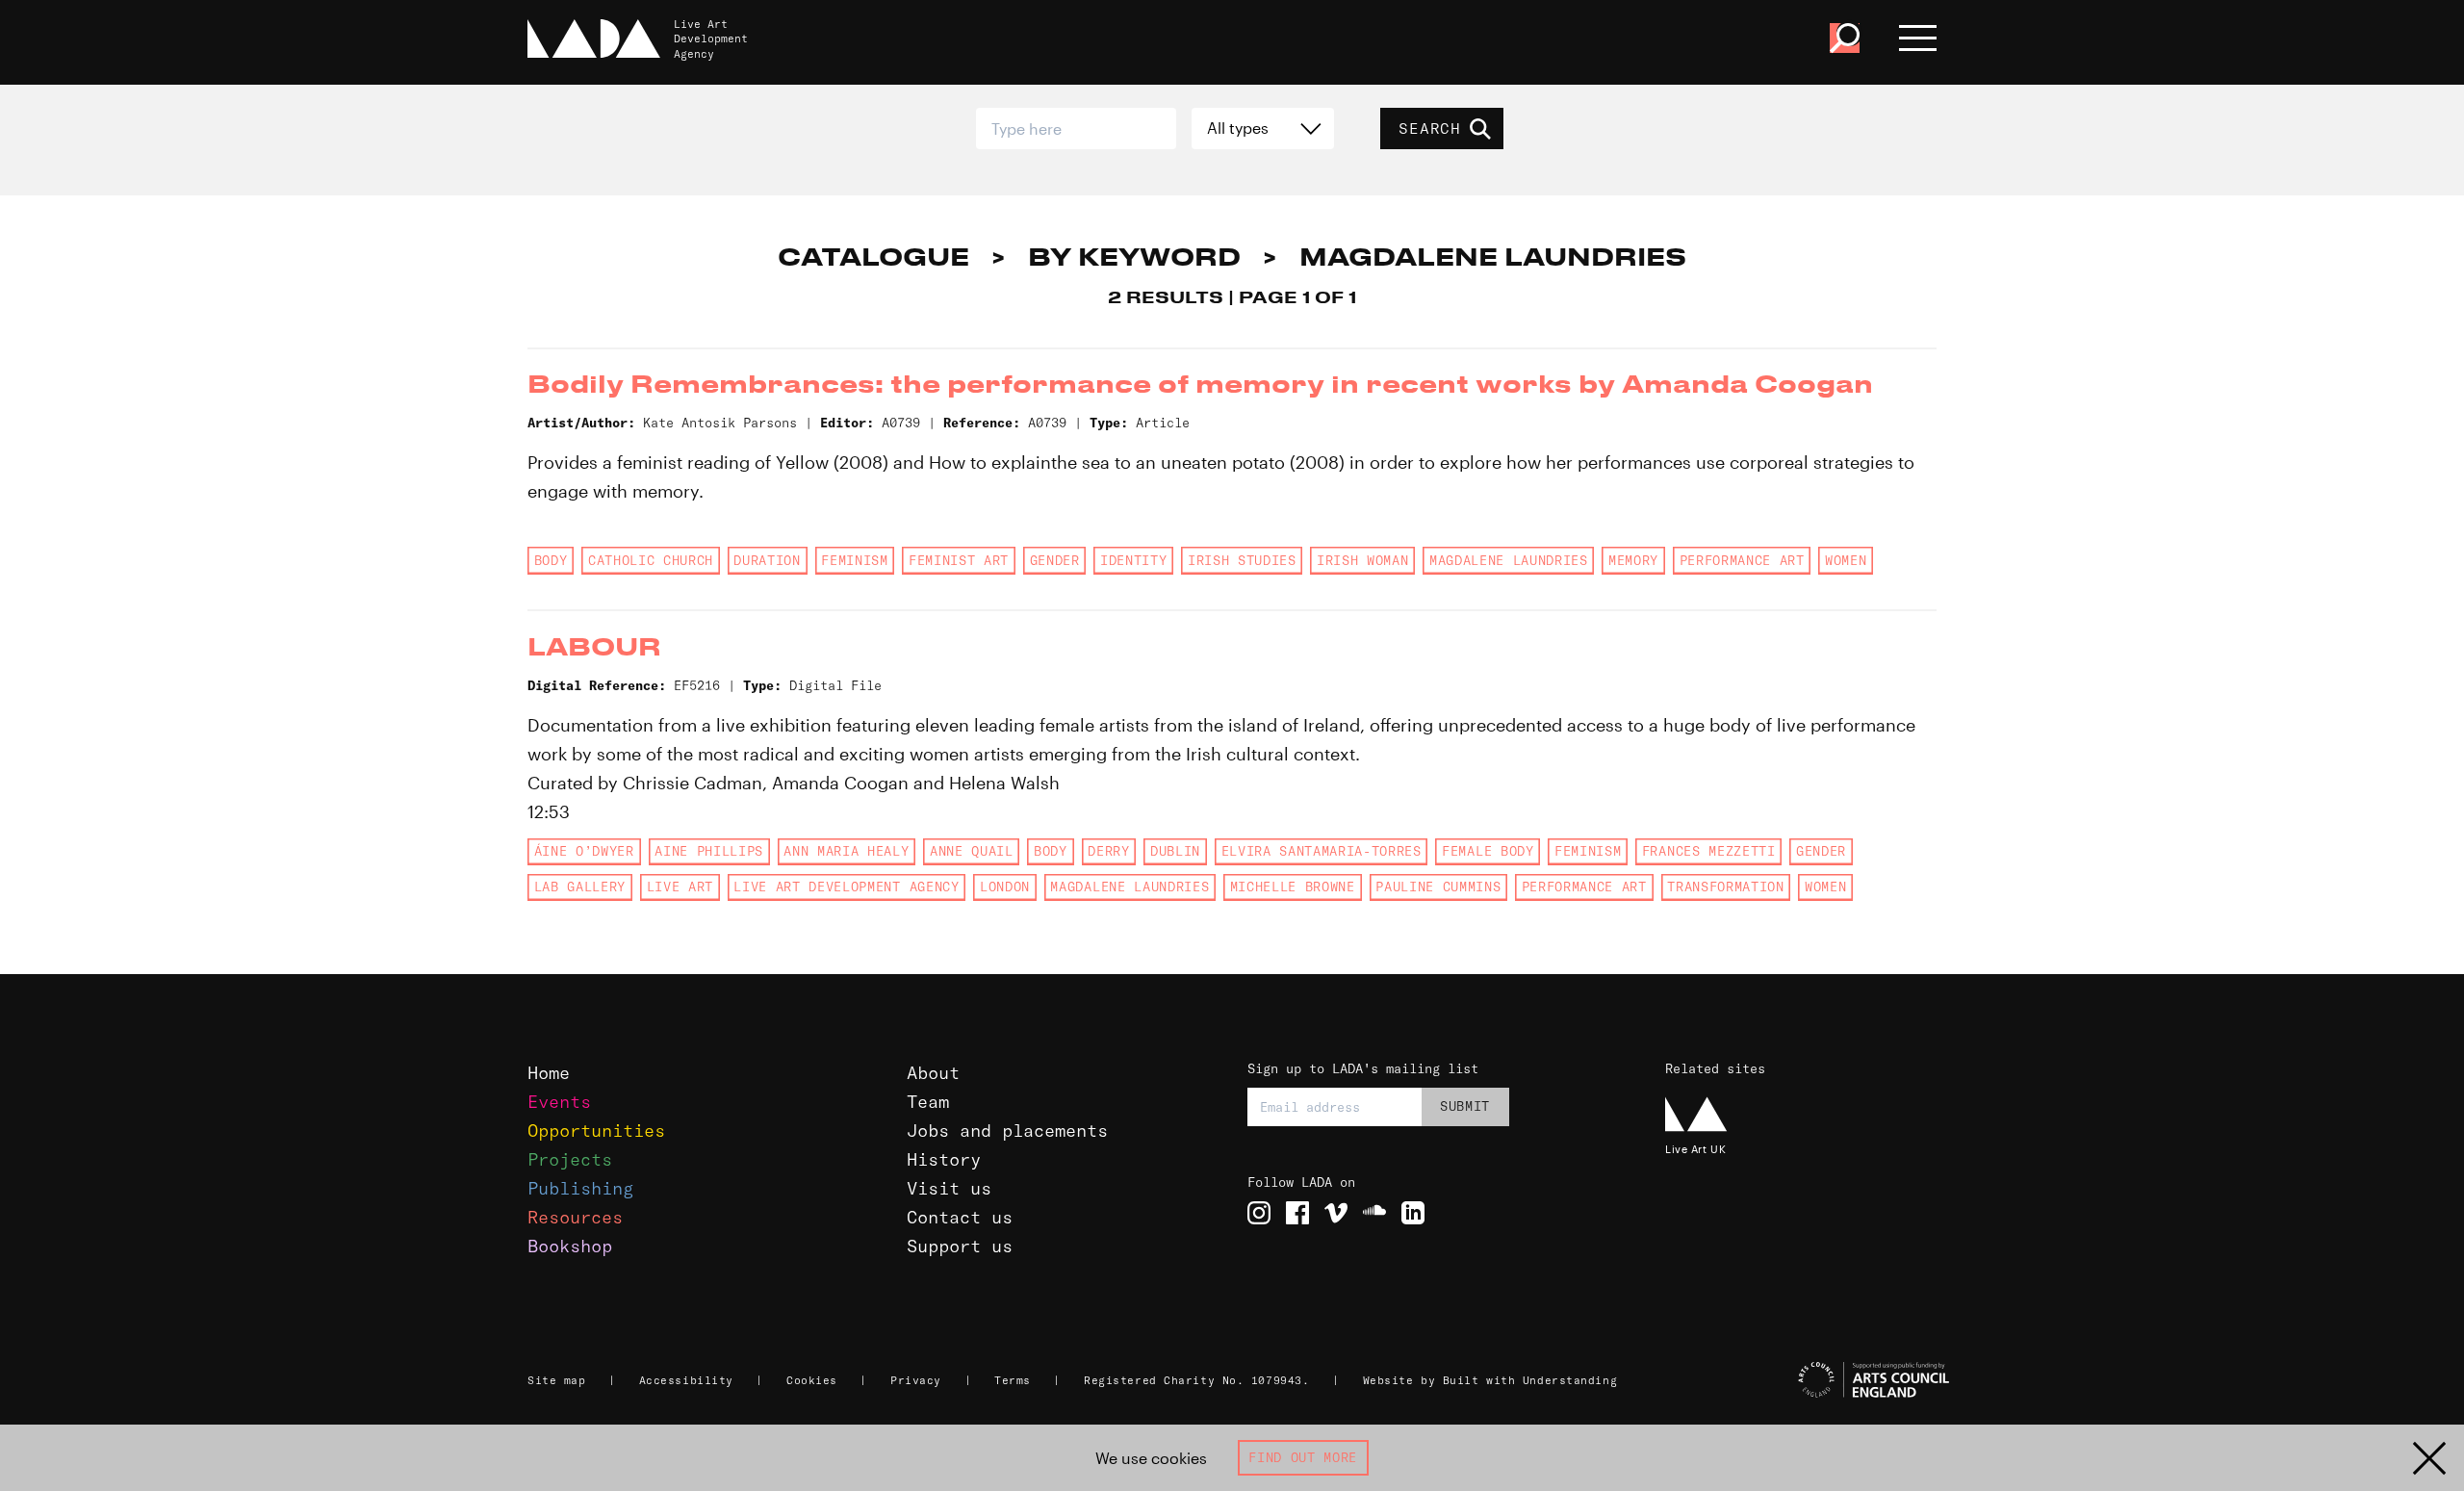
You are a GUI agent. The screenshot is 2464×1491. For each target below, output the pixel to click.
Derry (1108, 851)
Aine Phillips (709, 851)
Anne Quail (972, 851)
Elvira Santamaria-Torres (1322, 851)
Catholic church (651, 560)
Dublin (1175, 851)
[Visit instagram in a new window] (1259, 1213)
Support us (960, 1246)
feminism (854, 560)
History (944, 1159)
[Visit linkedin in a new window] (1413, 1213)
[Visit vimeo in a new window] (1336, 1213)
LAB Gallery (580, 887)
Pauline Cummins (1438, 887)
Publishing (580, 1188)
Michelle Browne (1293, 887)
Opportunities (596, 1131)
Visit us (949, 1188)
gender (1055, 560)
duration (767, 560)
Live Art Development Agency (846, 887)
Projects (570, 1159)
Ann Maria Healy (846, 851)
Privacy (916, 1380)
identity (1133, 560)
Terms (1013, 1380)
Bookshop (570, 1246)
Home (549, 1073)
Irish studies (1242, 560)
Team (928, 1102)
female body (1488, 851)
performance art (1742, 560)
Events (559, 1102)
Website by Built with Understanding (1490, 1380)
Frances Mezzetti (1709, 851)
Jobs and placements (1007, 1131)
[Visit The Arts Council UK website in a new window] (1809, 1380)
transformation (1725, 887)
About (933, 1073)
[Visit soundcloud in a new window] (1374, 1213)
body (551, 560)
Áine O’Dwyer (584, 851)
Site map (556, 1380)
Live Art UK (1695, 1149)
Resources (575, 1217)
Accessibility (686, 1380)
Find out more (1303, 1457)
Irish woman (1362, 560)
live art (680, 887)
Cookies (812, 1380)
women (1846, 560)
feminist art (959, 560)
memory (1633, 560)
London (1005, 887)
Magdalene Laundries (1509, 560)
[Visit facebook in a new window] (1297, 1213)
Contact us (960, 1217)
